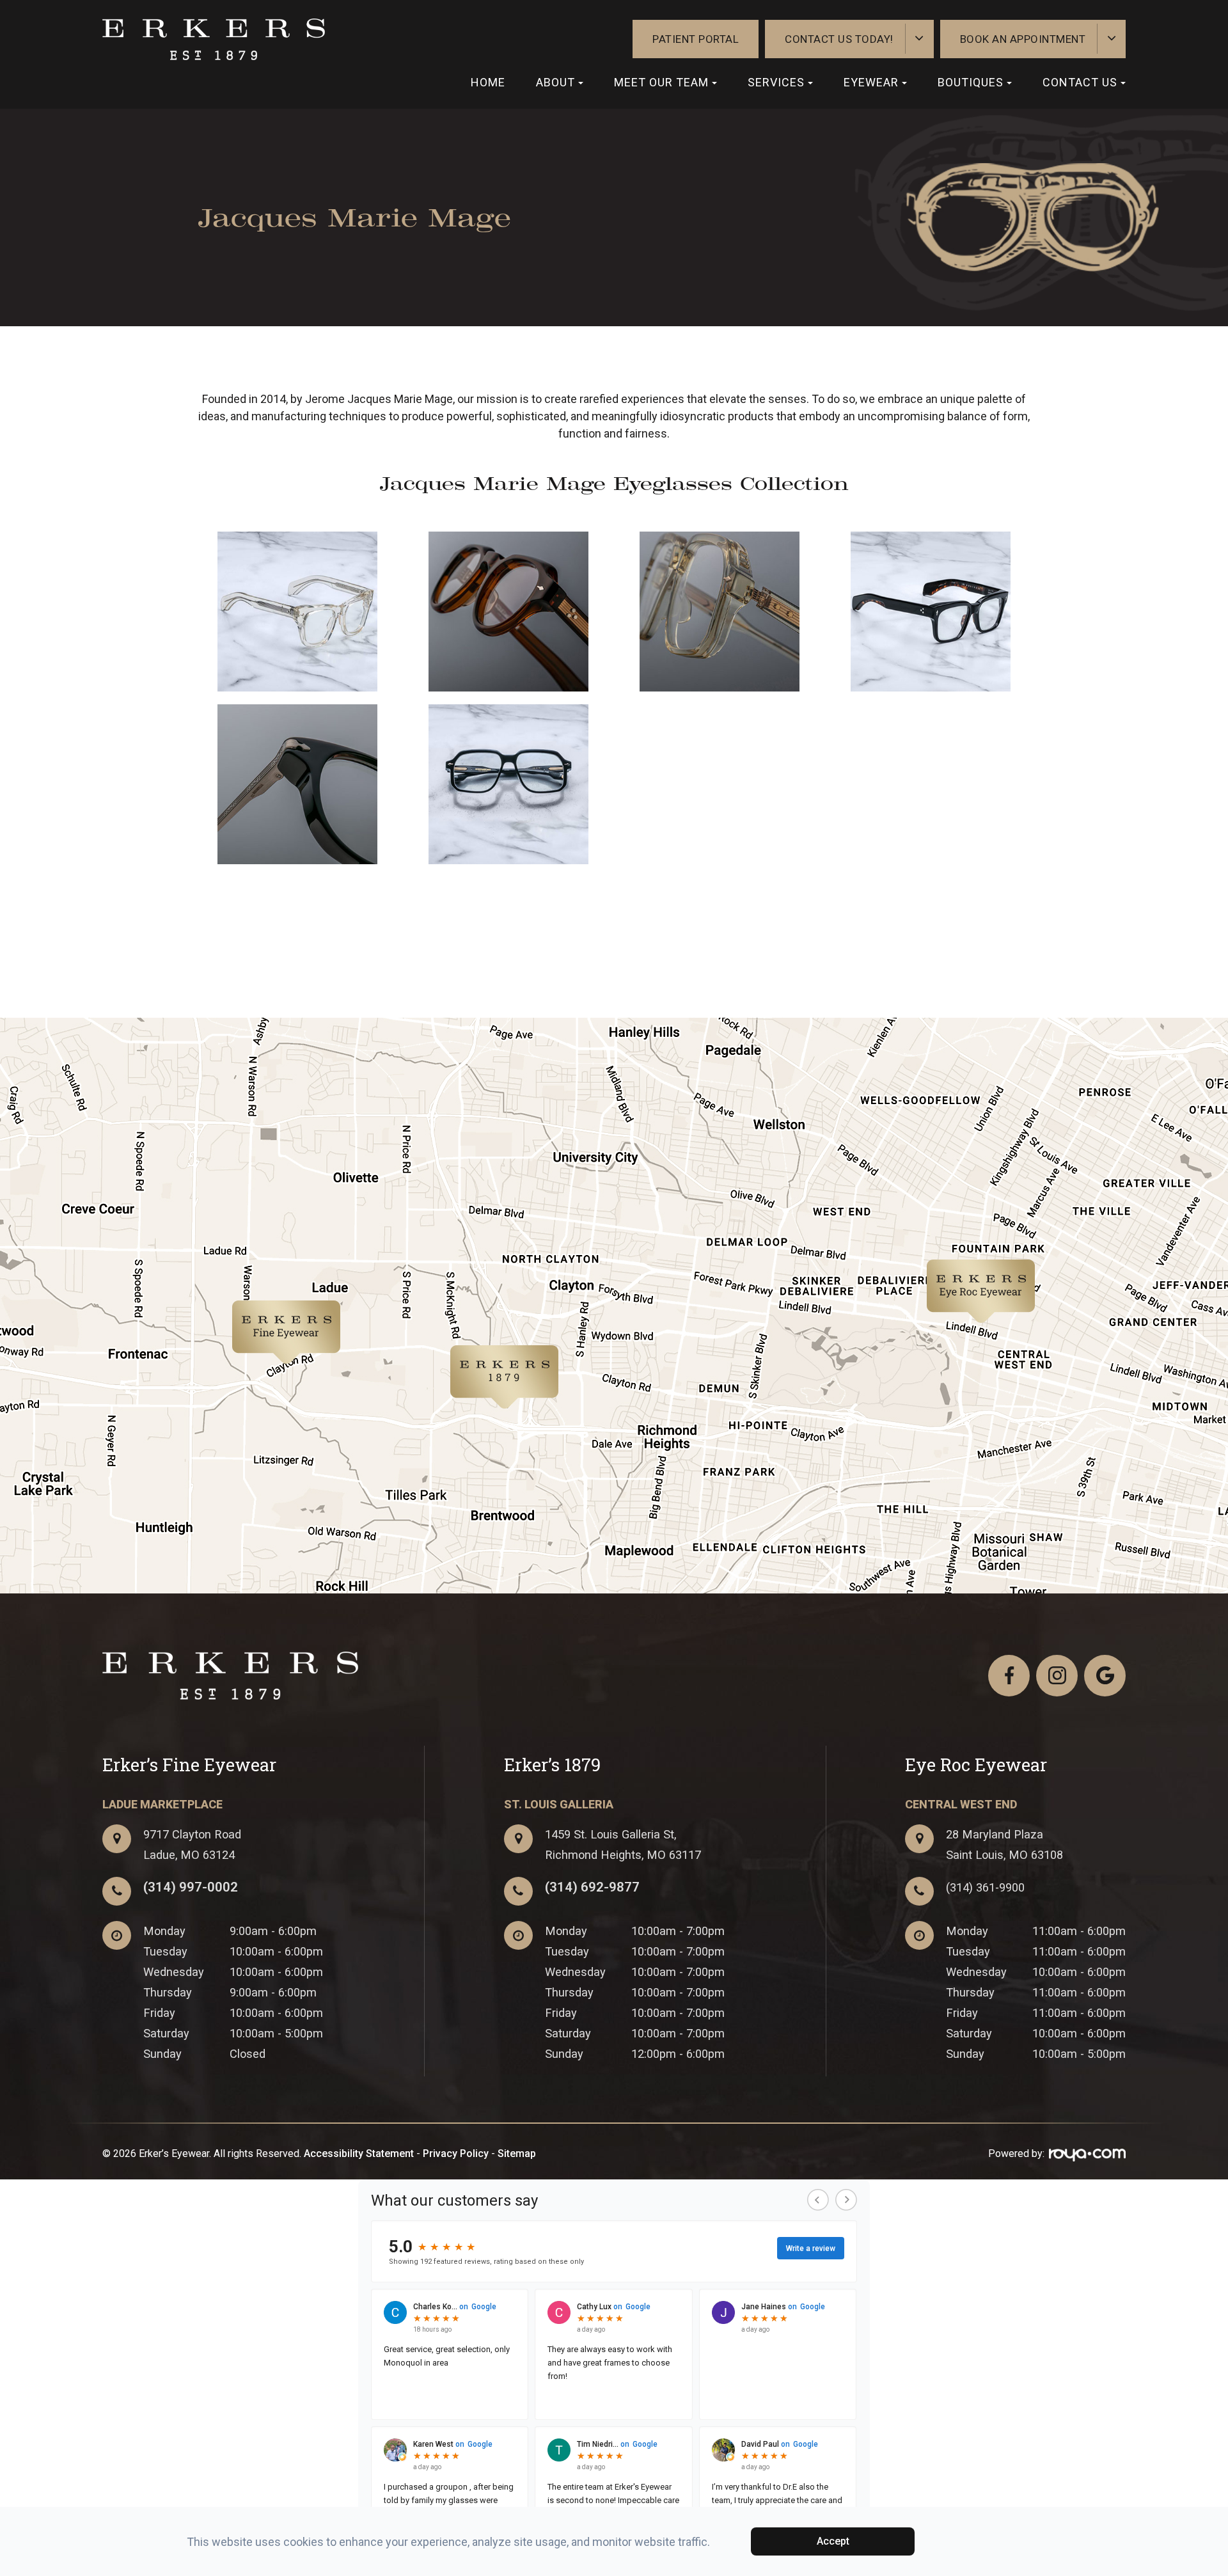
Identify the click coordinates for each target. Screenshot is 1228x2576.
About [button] (555, 82)
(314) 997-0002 (191, 1887)
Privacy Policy (456, 2153)
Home (488, 82)
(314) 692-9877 (592, 1887)
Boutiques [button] (971, 82)
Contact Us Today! (839, 39)
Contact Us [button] (1080, 82)
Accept (833, 2541)
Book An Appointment (1023, 39)
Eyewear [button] (871, 82)
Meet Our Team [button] (661, 82)
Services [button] (776, 82)
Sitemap (517, 2153)
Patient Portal (696, 39)
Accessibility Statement (359, 2153)
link (237, 1310)
